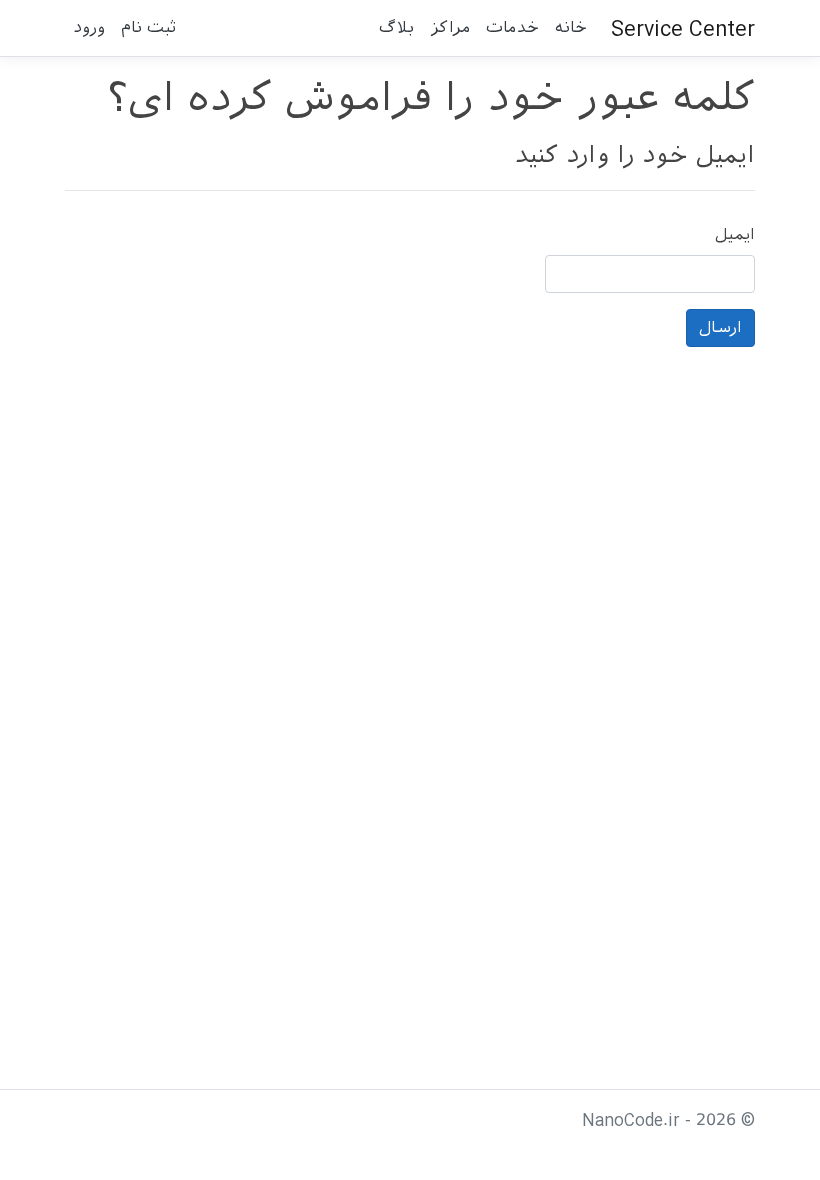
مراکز (450, 27)
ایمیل (735, 234)
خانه (571, 27)
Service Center (683, 28)
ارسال (720, 327)
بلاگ (396, 27)
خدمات (512, 27)
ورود (89, 27)
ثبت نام (148, 27)
